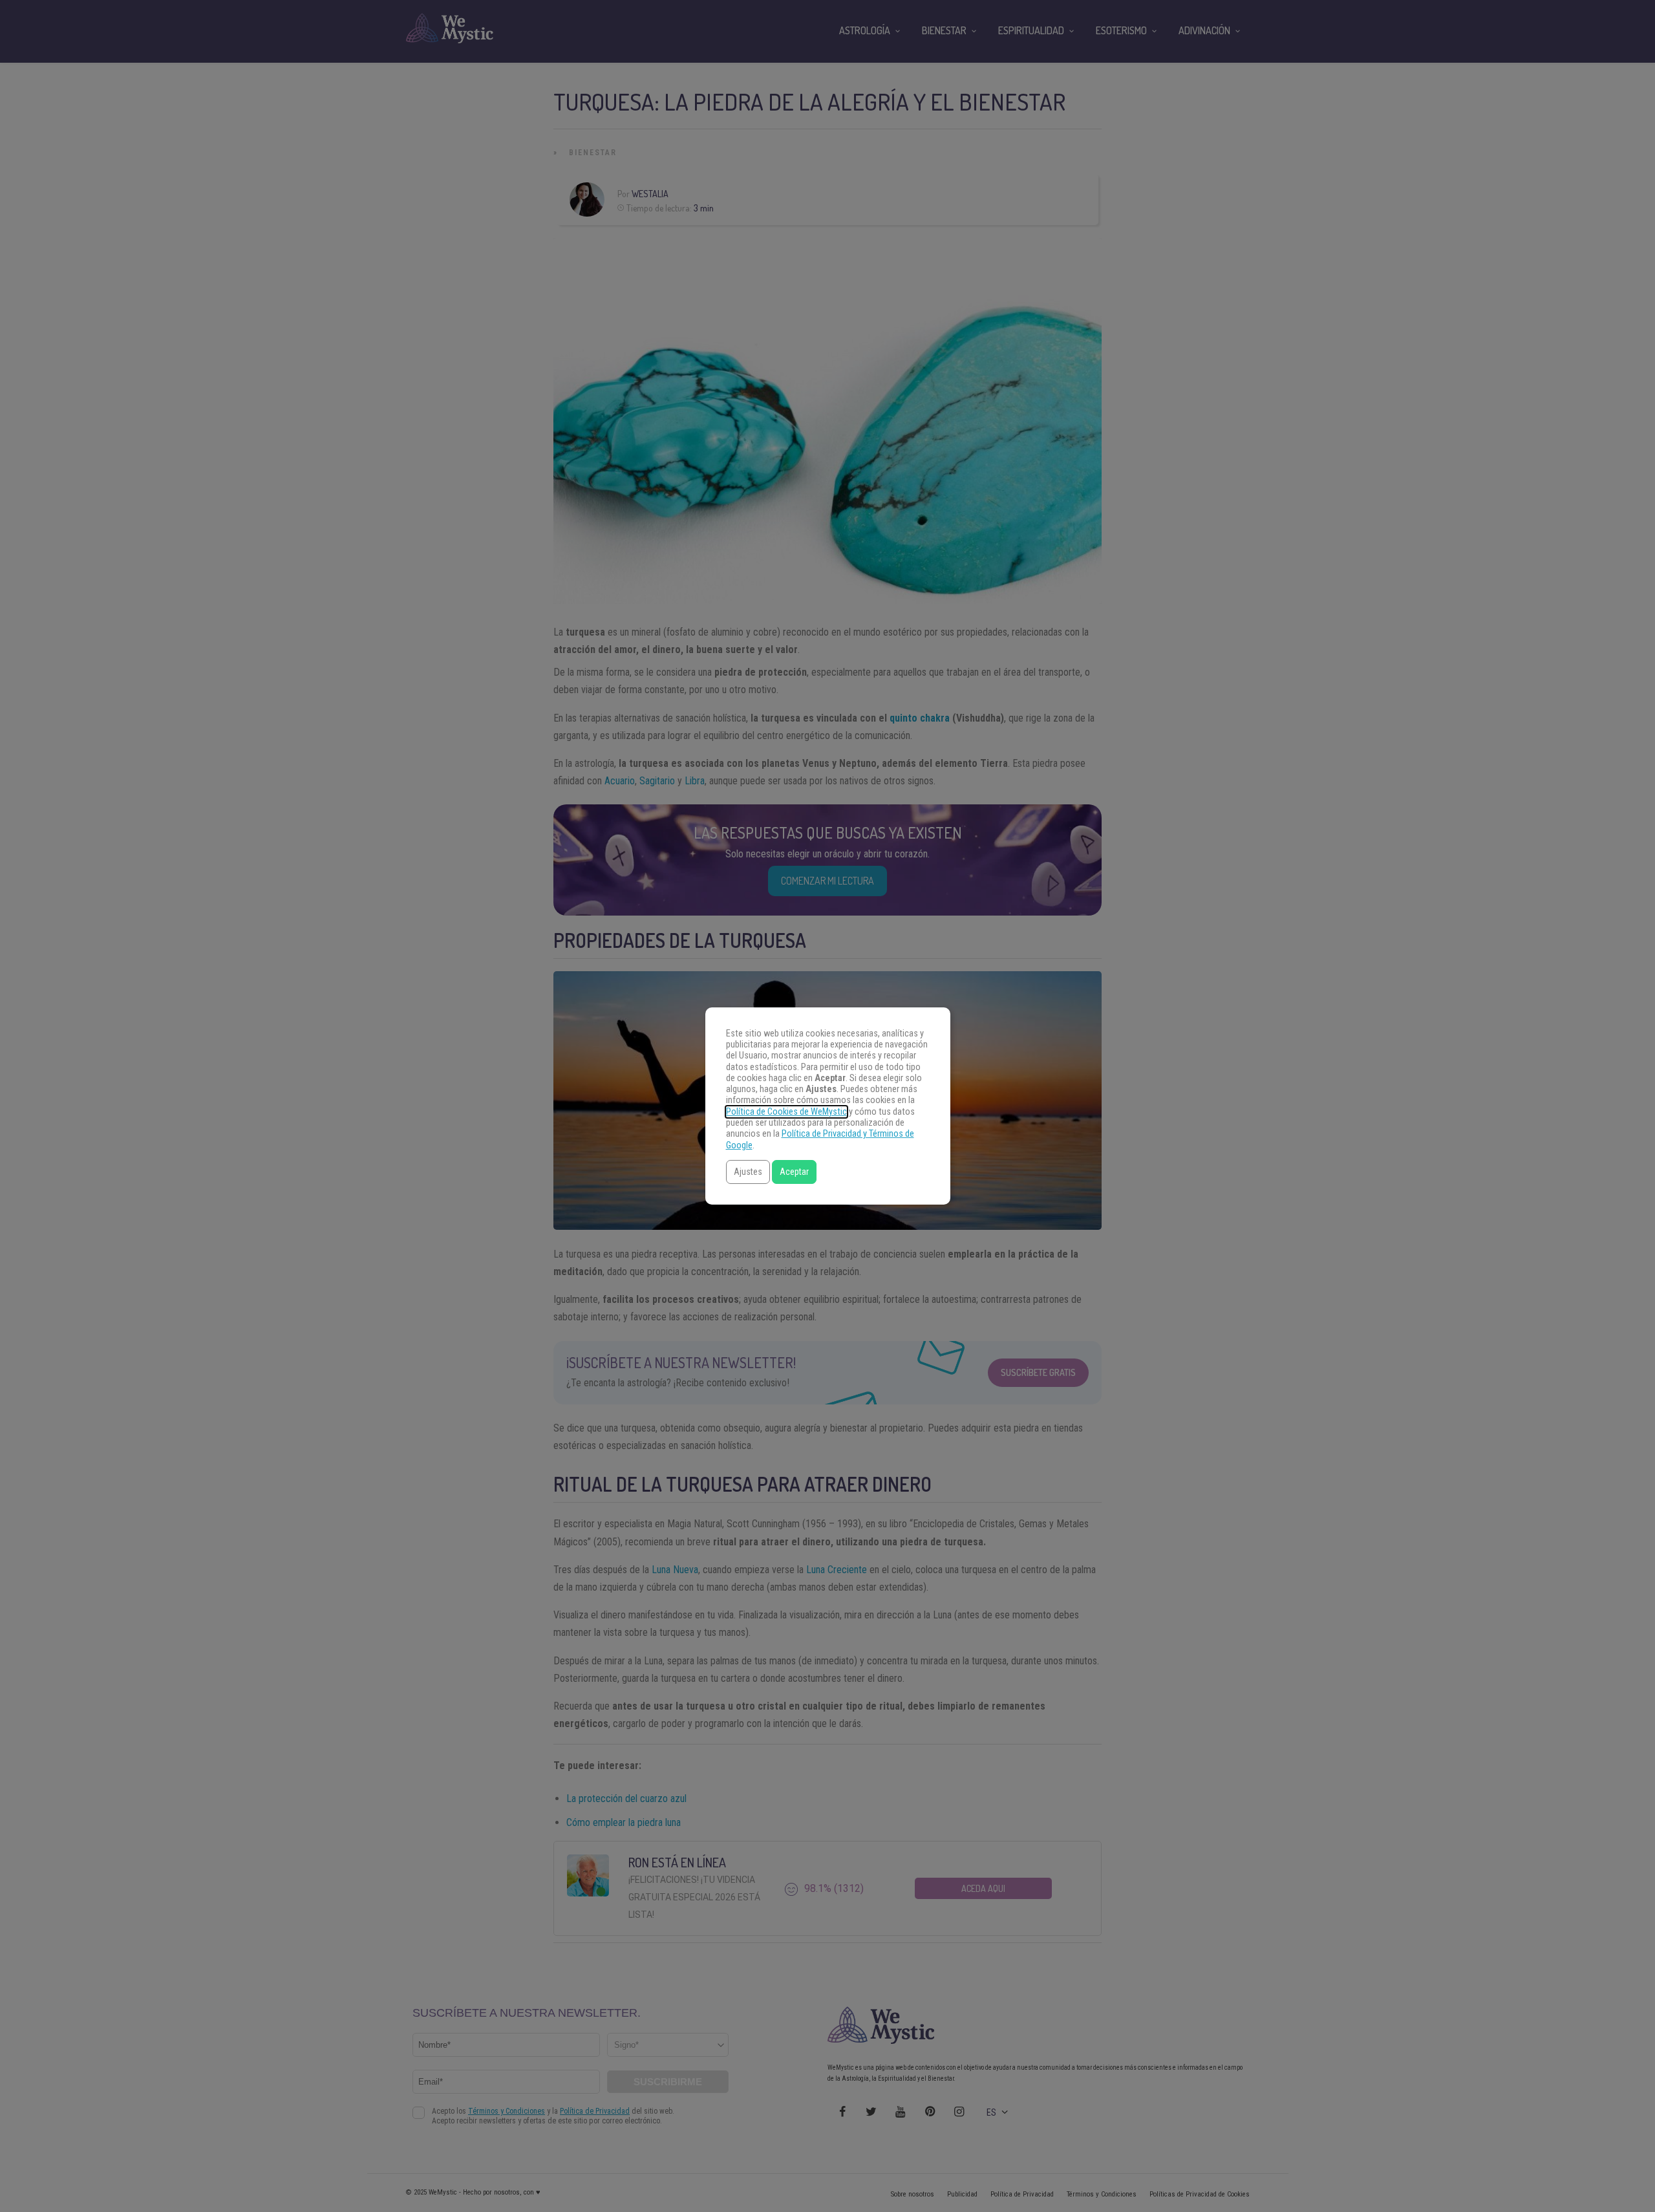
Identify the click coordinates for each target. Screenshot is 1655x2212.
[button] (748, 1172)
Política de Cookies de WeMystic (786, 1112)
